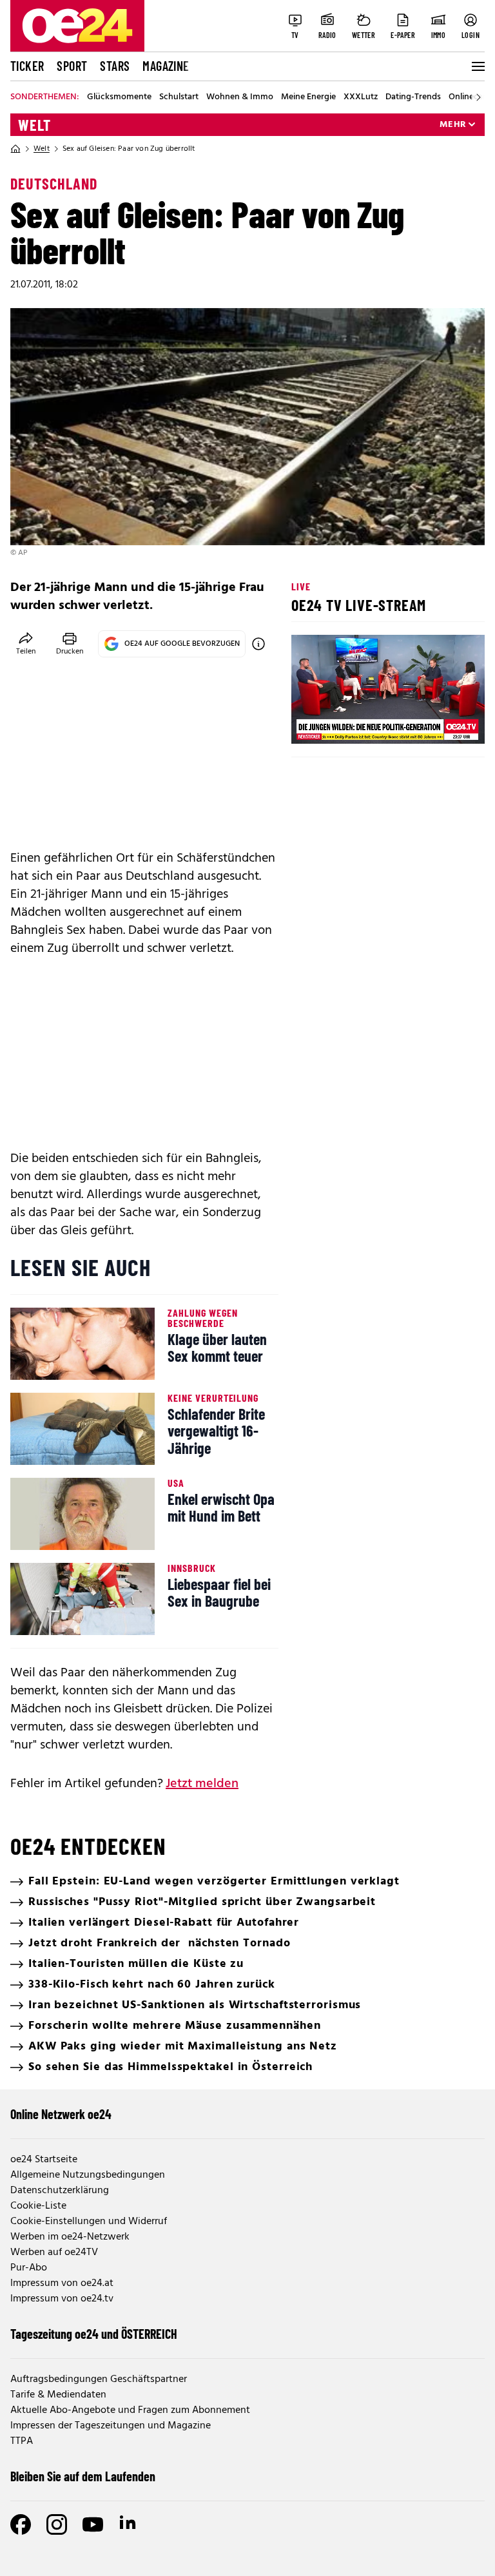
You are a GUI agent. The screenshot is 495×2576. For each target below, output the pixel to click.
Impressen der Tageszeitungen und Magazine (111, 2426)
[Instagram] (57, 2524)
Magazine (166, 66)
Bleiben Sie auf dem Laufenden (83, 2476)
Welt (34, 125)
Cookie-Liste (38, 2206)
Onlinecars (469, 97)
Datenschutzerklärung (60, 2191)
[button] (312, 723)
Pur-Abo (29, 2268)
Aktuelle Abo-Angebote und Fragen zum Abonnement (130, 2410)
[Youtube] (93, 2524)
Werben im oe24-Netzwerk (70, 2237)
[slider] (355, 723)
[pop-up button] (443, 723)
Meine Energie (308, 97)
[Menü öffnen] (477, 66)
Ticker (27, 66)
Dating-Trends (413, 97)
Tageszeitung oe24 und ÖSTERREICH (94, 2334)
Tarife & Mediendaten (58, 2395)
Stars (115, 66)
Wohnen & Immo (240, 97)
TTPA (22, 2441)
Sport (72, 66)
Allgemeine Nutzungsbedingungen (88, 2175)
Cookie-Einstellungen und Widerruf (89, 2222)
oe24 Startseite (44, 2160)
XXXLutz (361, 97)
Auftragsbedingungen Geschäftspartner (99, 2379)
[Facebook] (21, 2524)
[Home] (15, 149)
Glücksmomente (119, 97)
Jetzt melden (202, 1784)
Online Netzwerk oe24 (61, 2114)
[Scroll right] (478, 97)
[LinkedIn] (129, 2524)
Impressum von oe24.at (62, 2283)
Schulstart (179, 97)
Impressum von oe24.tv (62, 2299)
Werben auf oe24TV (54, 2252)
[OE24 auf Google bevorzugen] (258, 644)
